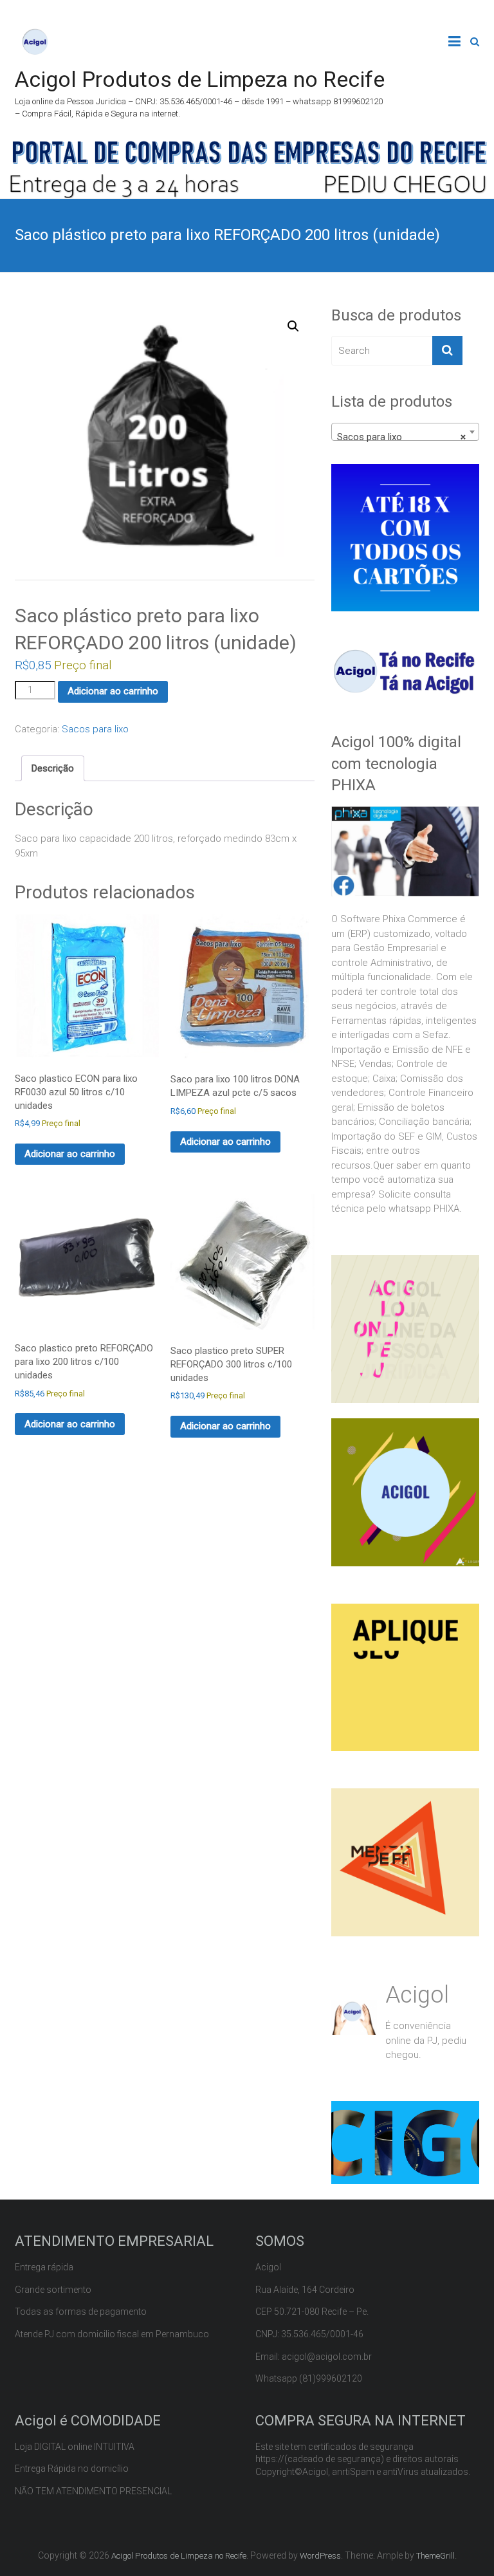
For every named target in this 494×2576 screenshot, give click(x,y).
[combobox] (405, 432)
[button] (293, 326)
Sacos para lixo (95, 729)
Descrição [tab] (53, 768)
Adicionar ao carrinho (113, 691)
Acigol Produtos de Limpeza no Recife (200, 79)
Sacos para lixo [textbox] (401, 437)
